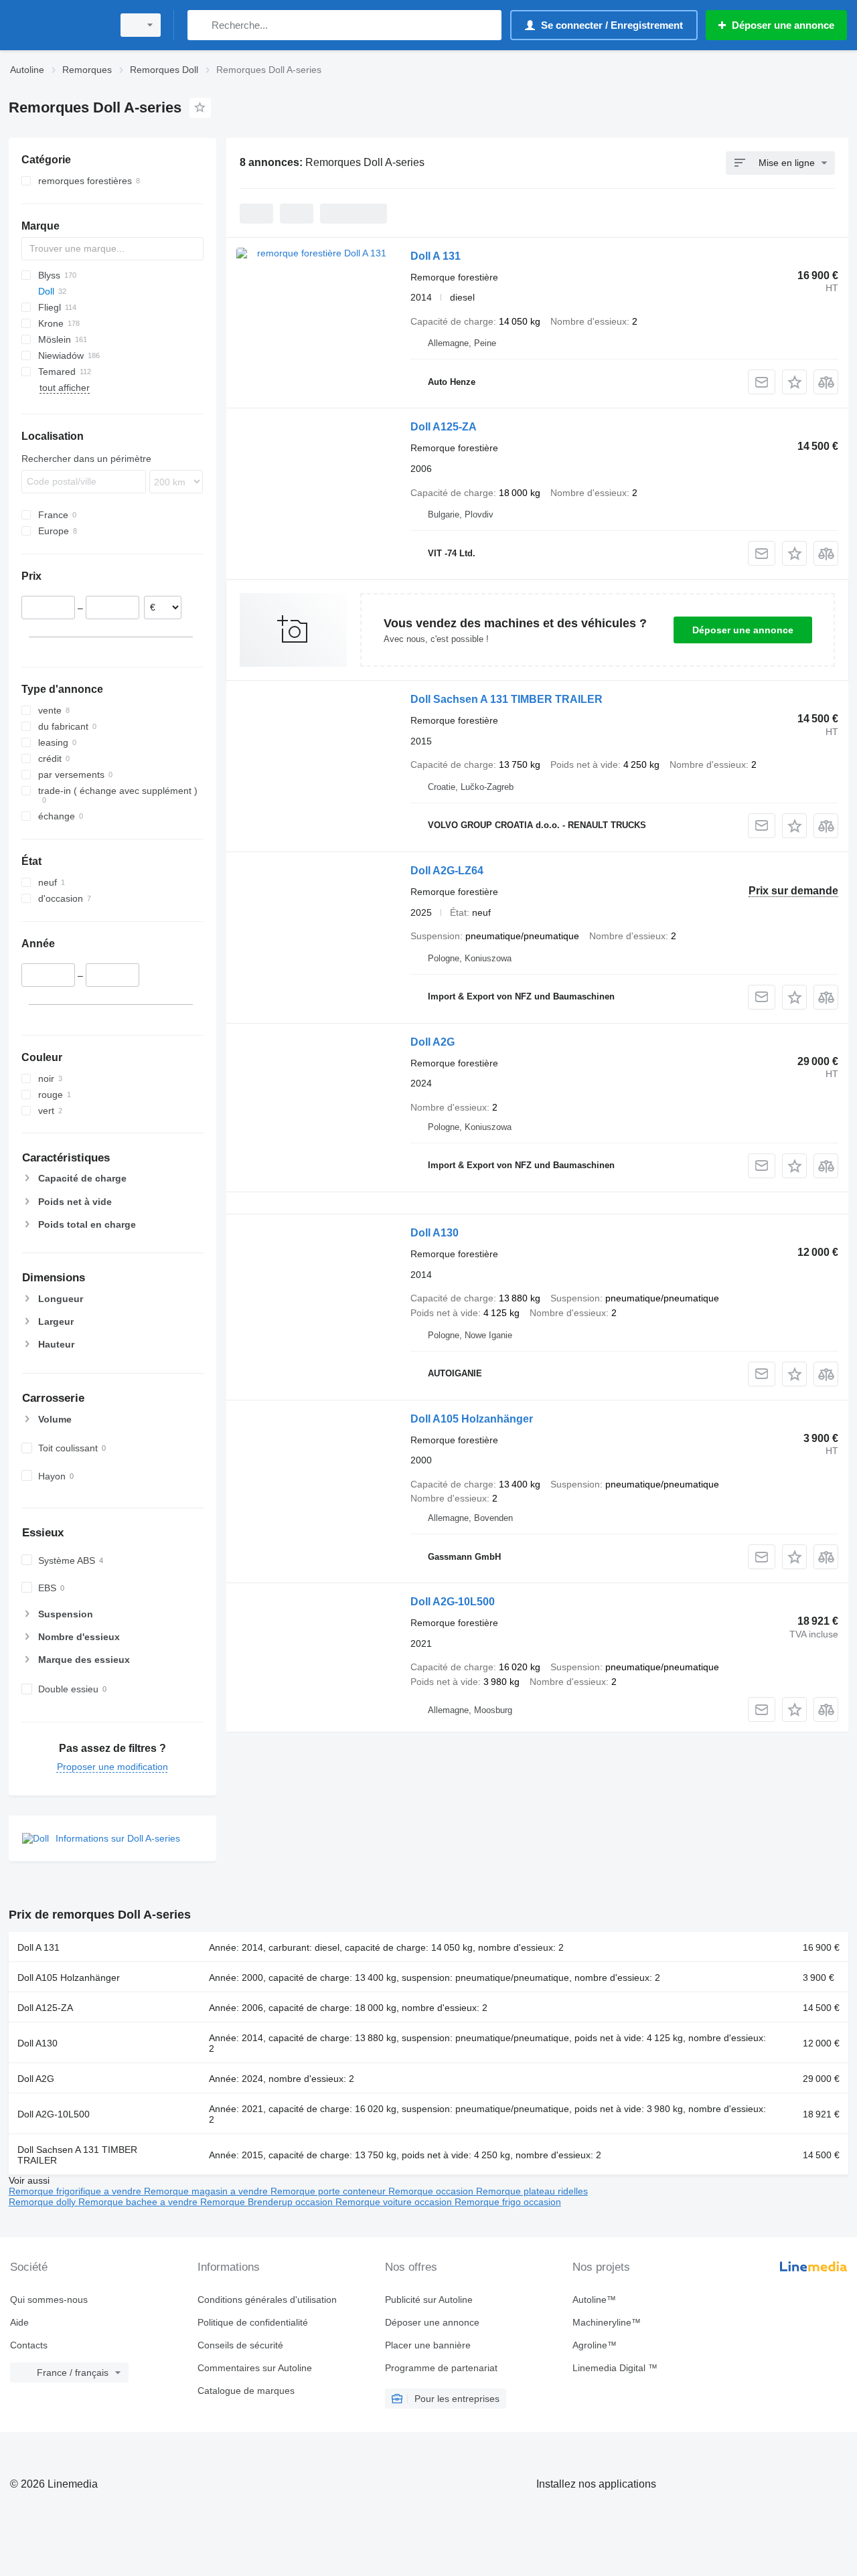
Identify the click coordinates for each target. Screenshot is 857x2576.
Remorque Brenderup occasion (268, 2202)
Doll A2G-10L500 (453, 1602)
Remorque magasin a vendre (207, 2191)
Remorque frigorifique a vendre (76, 2191)
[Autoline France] (57, 25)
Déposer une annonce (743, 630)
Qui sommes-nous (49, 2300)
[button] (794, 382)
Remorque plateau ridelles (532, 2191)
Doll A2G (433, 1042)
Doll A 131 (436, 256)
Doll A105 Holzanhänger (472, 1419)
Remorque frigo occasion (508, 2202)
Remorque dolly (44, 2202)
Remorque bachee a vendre (139, 2202)
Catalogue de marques (246, 2391)
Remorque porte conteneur (329, 2191)
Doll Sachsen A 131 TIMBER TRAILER (507, 699)
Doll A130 (435, 1233)
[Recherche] (201, 25)
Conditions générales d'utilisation (267, 2300)
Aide (19, 2322)
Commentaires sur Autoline (255, 2368)
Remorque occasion (432, 2191)
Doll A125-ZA (444, 427)
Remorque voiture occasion (395, 2202)
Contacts (29, 2345)
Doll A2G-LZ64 (447, 871)
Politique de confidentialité (253, 2322)
